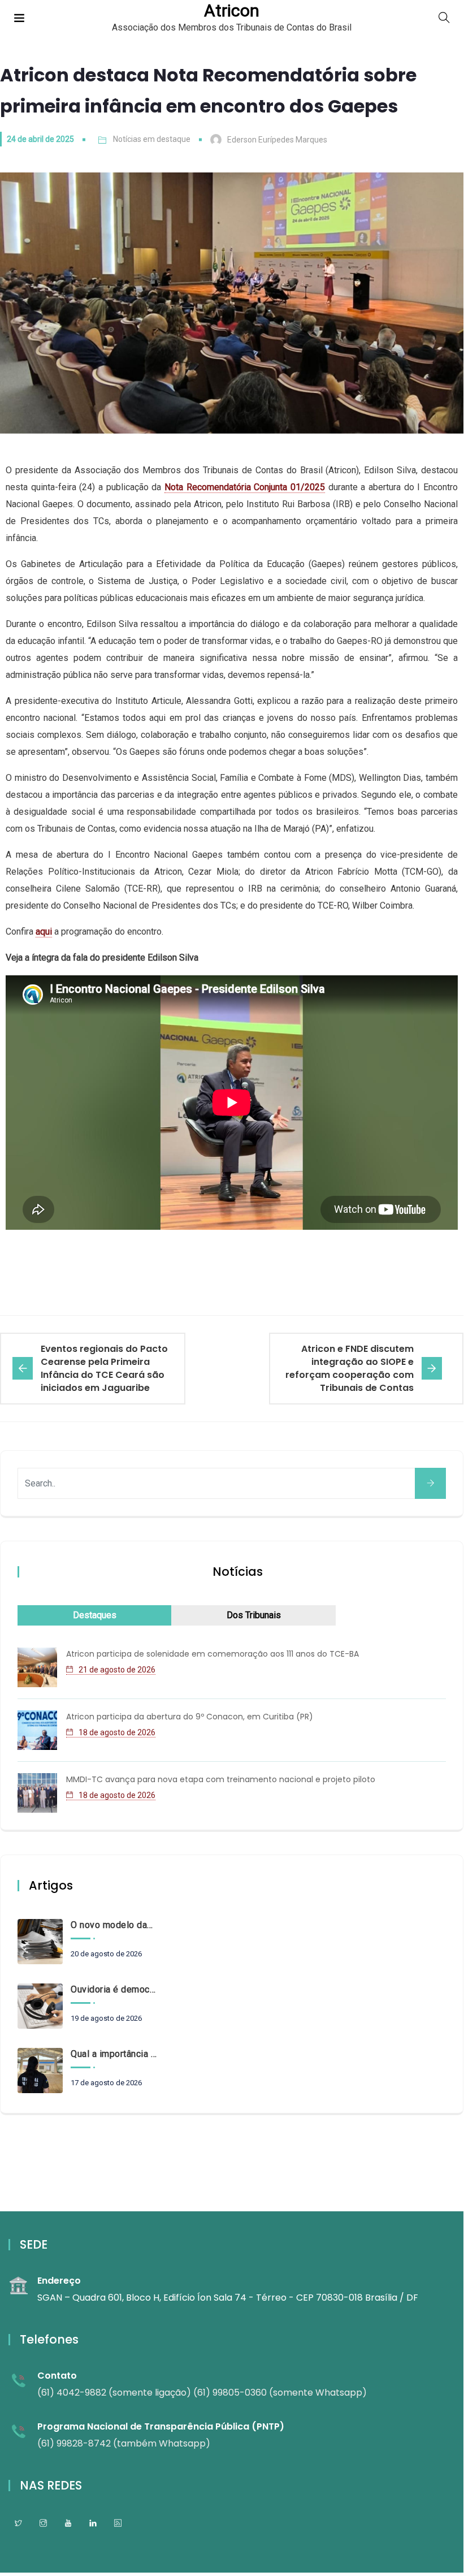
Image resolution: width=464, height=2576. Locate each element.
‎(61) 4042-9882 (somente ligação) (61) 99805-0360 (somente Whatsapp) (202, 2393)
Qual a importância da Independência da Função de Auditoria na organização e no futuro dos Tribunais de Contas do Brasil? (114, 2054)
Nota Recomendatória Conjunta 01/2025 (245, 487)
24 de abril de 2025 (40, 139)
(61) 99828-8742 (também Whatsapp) (124, 2443)
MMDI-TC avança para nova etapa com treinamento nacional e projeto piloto (221, 1779)
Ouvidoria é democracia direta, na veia (114, 1989)
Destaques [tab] (95, 1615)
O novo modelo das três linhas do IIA (114, 1925)
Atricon (232, 11)
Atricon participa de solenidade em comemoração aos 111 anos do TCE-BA (213, 1654)
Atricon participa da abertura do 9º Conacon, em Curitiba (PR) (190, 1717)
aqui (44, 932)
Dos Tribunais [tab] (254, 1615)
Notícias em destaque (152, 139)
